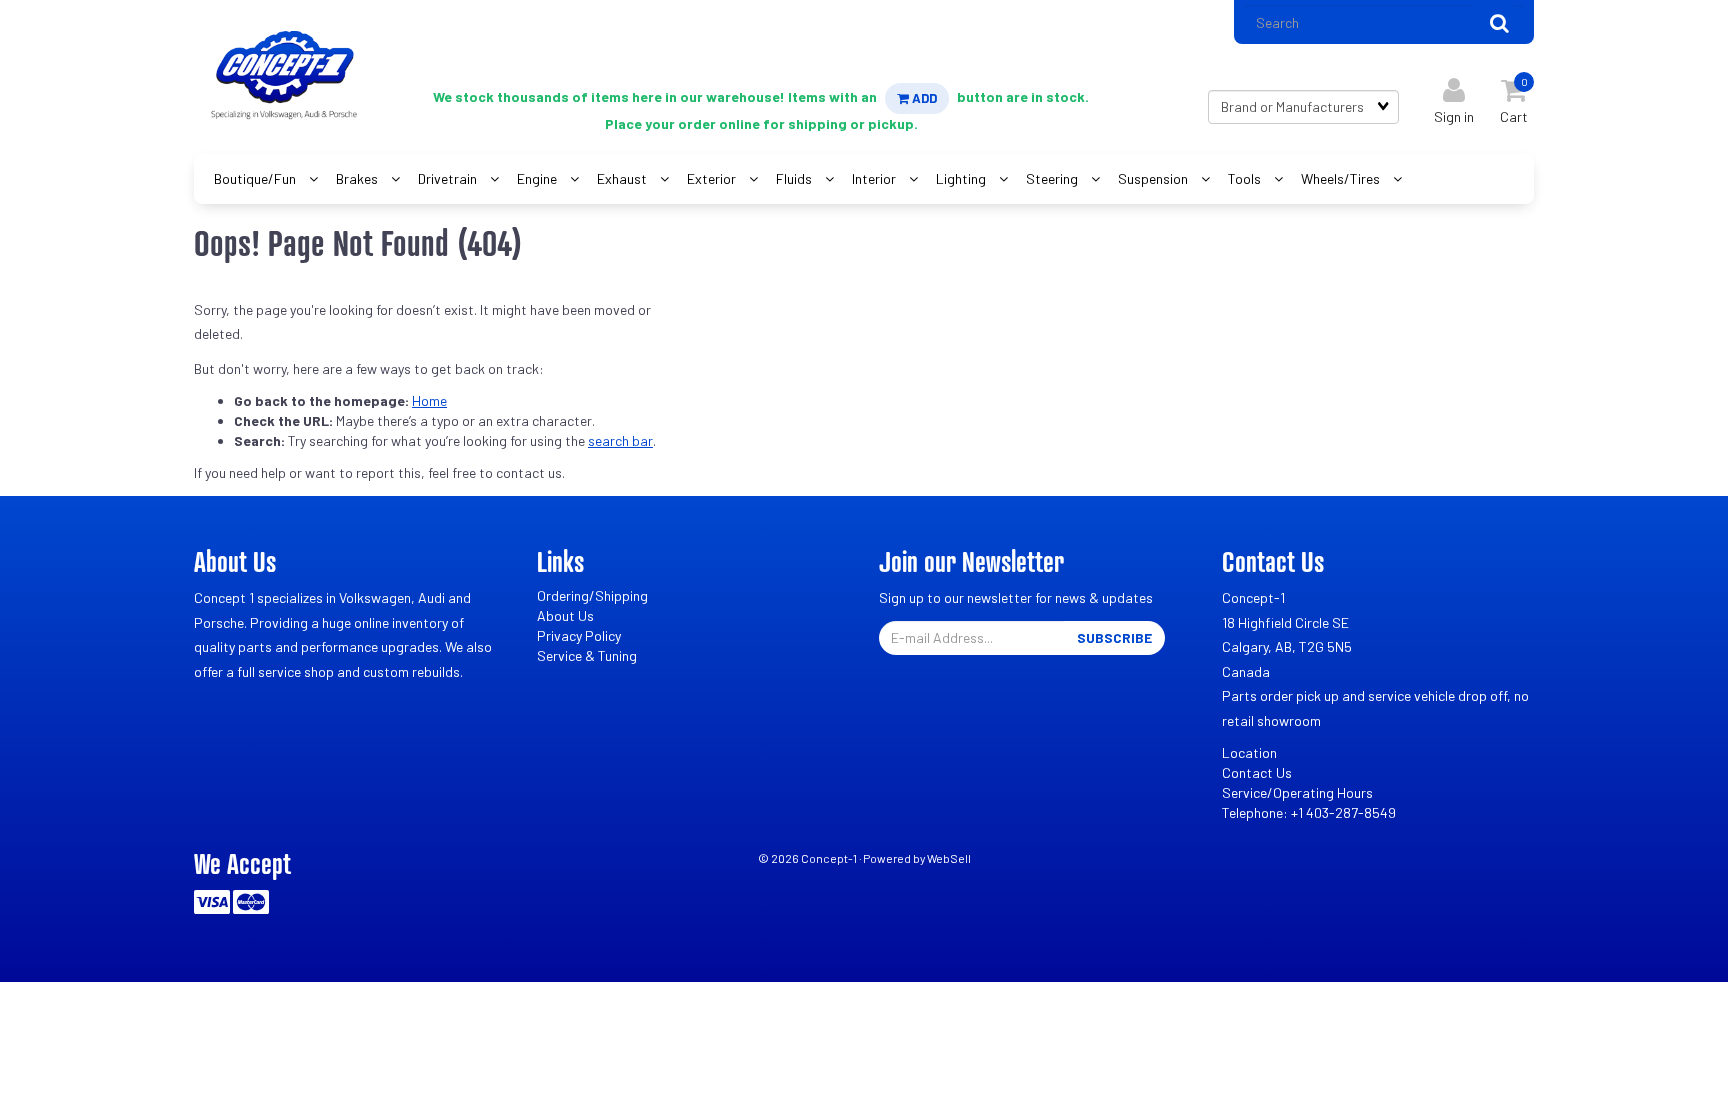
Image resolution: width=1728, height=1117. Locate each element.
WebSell (949, 858)
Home (429, 400)
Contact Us (1257, 772)
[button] (1514, 96)
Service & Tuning (587, 655)
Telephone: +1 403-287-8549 (1309, 812)
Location (1249, 752)
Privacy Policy (579, 635)
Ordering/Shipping (592, 595)
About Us (565, 615)
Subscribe (1114, 637)
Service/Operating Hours (1297, 792)
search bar (620, 440)
